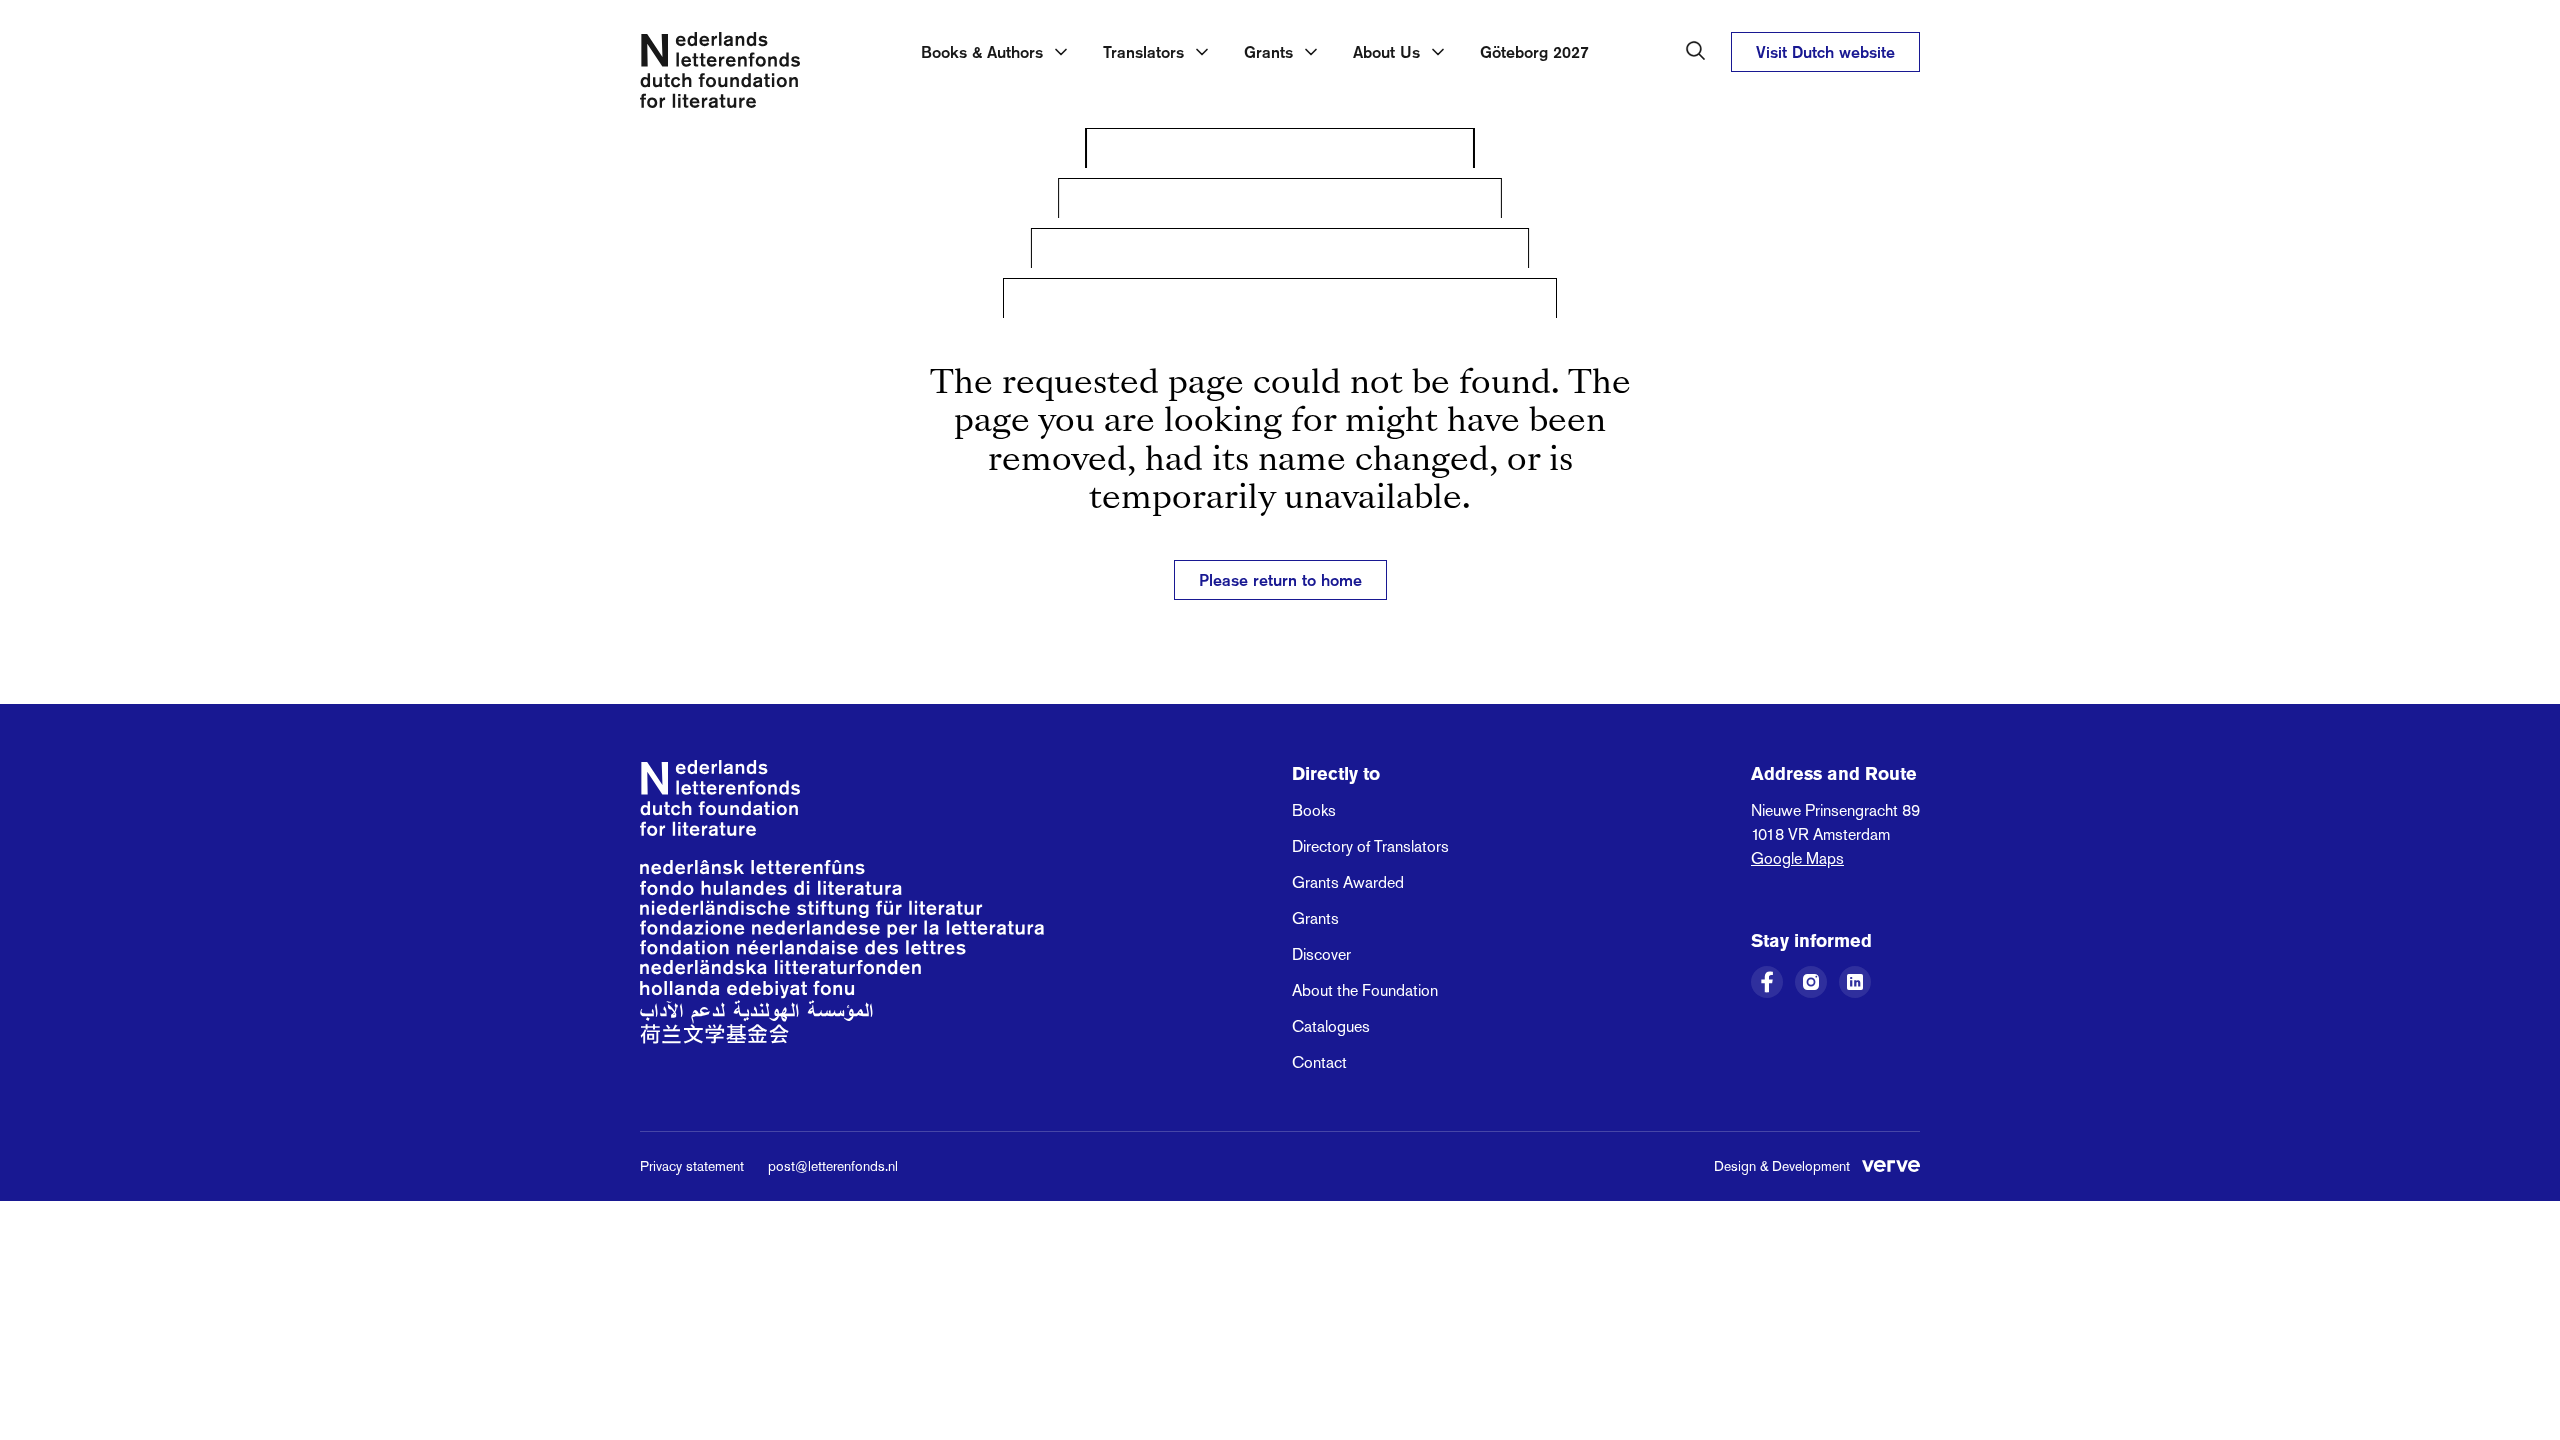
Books (1314, 810)
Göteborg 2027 (1534, 52)
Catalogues (1331, 1026)
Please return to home (1280, 580)
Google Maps (1797, 858)
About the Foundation (1365, 990)
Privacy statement (692, 1166)
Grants (1315, 918)
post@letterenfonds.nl (833, 1166)
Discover (1321, 954)
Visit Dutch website (1825, 52)
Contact (1319, 1062)
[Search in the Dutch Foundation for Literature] (1696, 51)
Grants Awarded (1348, 882)
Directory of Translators (1370, 846)
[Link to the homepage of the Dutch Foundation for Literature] (720, 74)
